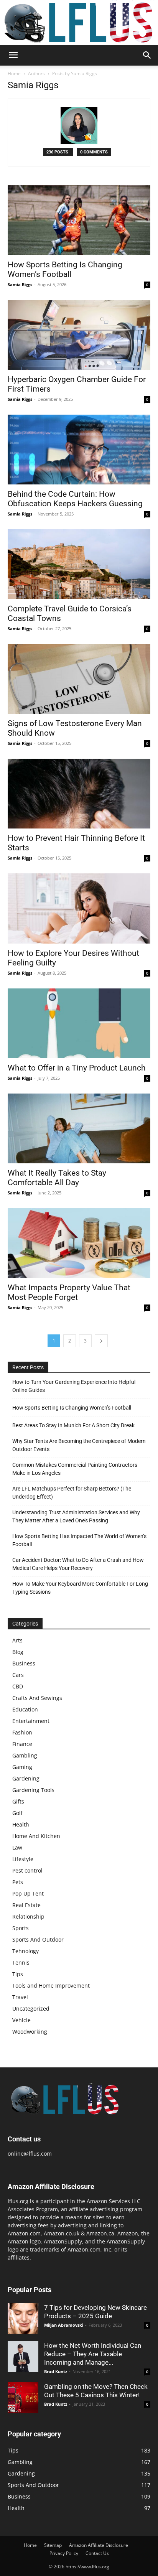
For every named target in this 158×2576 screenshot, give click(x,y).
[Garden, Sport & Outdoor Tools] (79, 22)
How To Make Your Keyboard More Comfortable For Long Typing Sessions (80, 1588)
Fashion (22, 1732)
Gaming (22, 1767)
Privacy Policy (64, 2553)
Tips (18, 1974)
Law (17, 1847)
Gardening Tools (33, 1790)
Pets (18, 1882)
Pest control (27, 1870)
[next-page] (101, 1341)
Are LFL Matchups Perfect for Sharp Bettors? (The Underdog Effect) (72, 1493)
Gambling (25, 1755)
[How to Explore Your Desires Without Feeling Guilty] (79, 908)
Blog (18, 1652)
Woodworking (30, 2032)
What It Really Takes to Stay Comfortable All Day (57, 1178)
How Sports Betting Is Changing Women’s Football (65, 269)
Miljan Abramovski (64, 2325)
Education (25, 1709)
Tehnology (26, 1951)
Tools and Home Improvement (51, 1986)
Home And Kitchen (36, 1836)
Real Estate (26, 1905)
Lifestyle (23, 1859)
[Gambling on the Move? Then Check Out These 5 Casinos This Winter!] (23, 2398)
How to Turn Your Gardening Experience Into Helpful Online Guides (74, 1386)
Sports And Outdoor (38, 1939)
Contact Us (97, 2553)
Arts (17, 1640)
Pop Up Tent (28, 1893)
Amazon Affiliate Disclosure (99, 2545)
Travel (20, 1997)
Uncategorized (31, 2009)
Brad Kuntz (56, 2371)
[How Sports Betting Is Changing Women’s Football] (79, 220)
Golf (17, 1813)
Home (14, 73)
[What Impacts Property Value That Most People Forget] (79, 1243)
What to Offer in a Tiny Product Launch (77, 1068)
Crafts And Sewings (37, 1698)
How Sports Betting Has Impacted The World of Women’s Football (79, 1540)
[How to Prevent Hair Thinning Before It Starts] (79, 794)
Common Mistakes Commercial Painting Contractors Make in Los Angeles (75, 1469)
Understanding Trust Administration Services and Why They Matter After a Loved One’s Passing (76, 1516)
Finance (22, 1744)
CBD (18, 1686)
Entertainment (31, 1721)
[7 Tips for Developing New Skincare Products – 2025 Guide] (23, 2319)
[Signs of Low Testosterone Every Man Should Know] (79, 679)
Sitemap (53, 2545)
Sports (21, 1928)
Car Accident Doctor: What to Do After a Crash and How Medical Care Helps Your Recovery (78, 1564)
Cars (18, 1675)
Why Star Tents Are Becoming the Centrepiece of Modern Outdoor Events (79, 1445)
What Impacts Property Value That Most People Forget (69, 1292)
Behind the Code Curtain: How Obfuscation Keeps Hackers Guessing (75, 499)
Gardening (26, 1778)
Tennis (21, 1962)
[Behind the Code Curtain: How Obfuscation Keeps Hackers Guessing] (79, 450)
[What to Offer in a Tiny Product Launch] (79, 1023)
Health (21, 1824)
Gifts (18, 1801)
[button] (13, 55)
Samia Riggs (20, 284)
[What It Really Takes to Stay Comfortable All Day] (79, 1128)
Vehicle (21, 2020)
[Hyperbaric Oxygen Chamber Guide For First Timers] (79, 335)
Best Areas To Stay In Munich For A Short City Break (73, 1425)
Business (24, 1663)
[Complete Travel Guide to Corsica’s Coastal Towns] (79, 564)
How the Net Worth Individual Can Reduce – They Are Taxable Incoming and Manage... (93, 2354)
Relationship (28, 1916)
